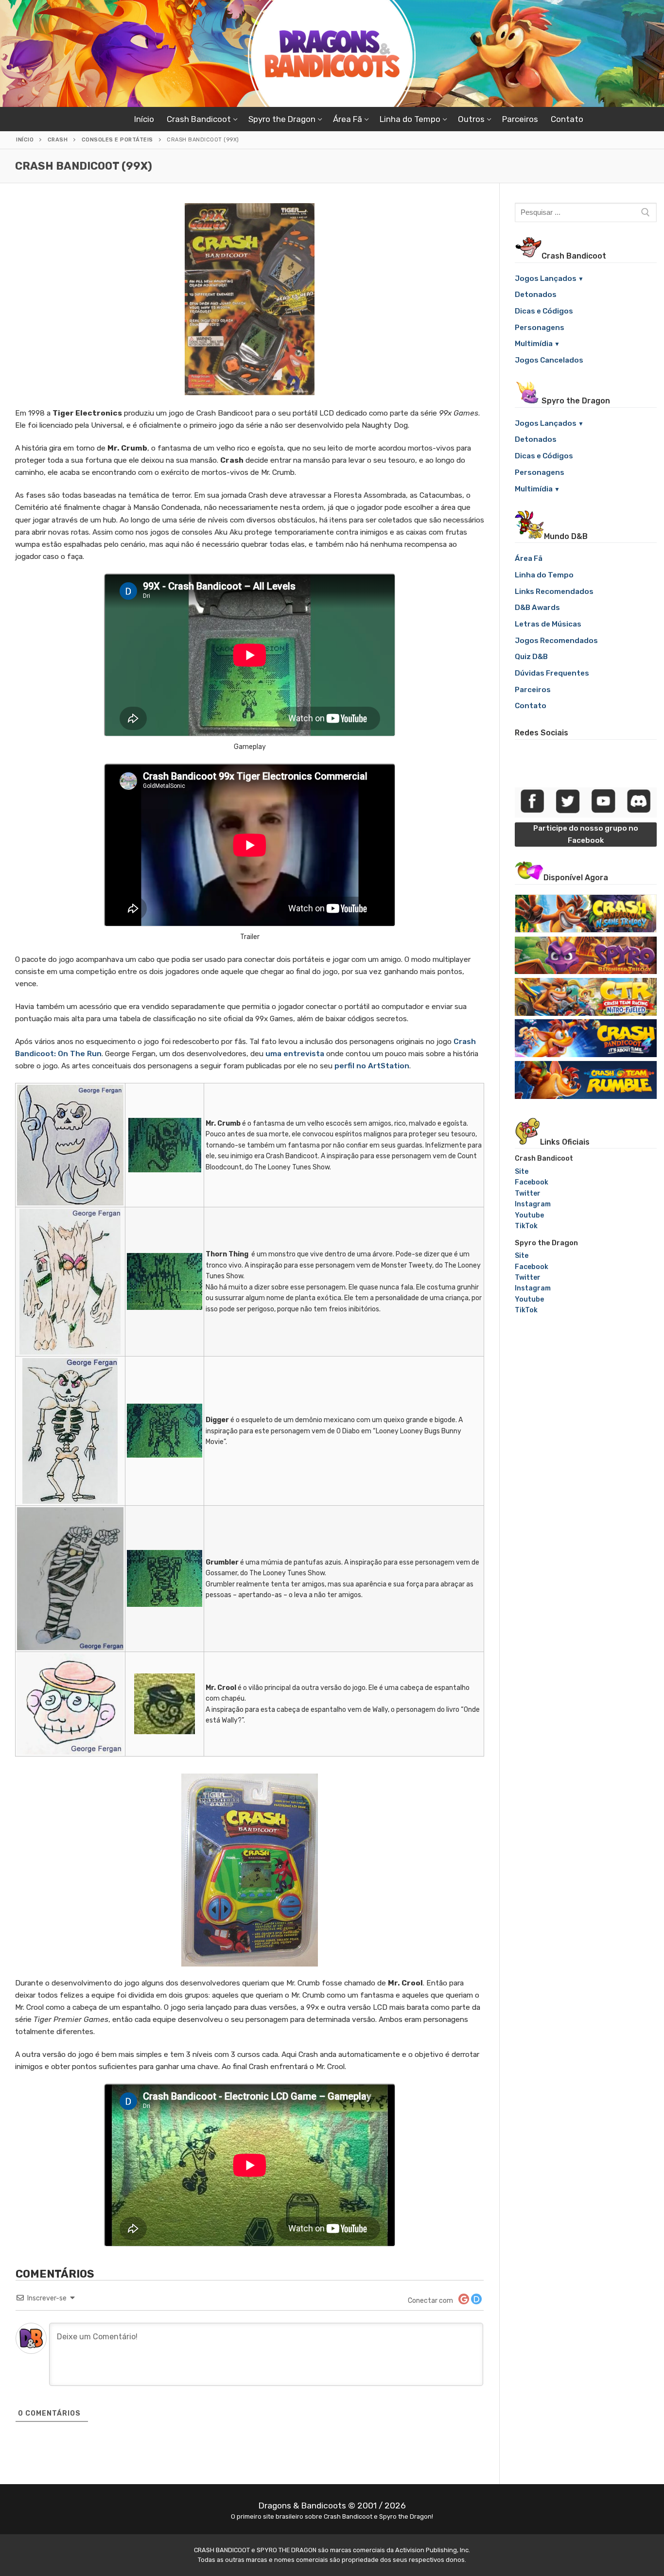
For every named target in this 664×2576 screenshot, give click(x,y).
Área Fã (529, 558)
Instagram (533, 1204)
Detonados (536, 295)
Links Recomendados (554, 592)
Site (522, 1172)
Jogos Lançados (546, 278)
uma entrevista (295, 1054)
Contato (531, 706)
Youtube (529, 1215)
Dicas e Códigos (544, 311)
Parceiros (533, 690)
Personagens (540, 328)
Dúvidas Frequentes (552, 673)
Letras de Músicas (548, 624)
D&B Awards (537, 608)
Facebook (532, 1182)
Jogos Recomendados (556, 641)
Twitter (528, 1193)
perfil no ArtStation (372, 1066)
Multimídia (534, 344)
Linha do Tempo (544, 575)
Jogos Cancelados (549, 360)
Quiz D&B (531, 657)
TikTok (526, 1226)
